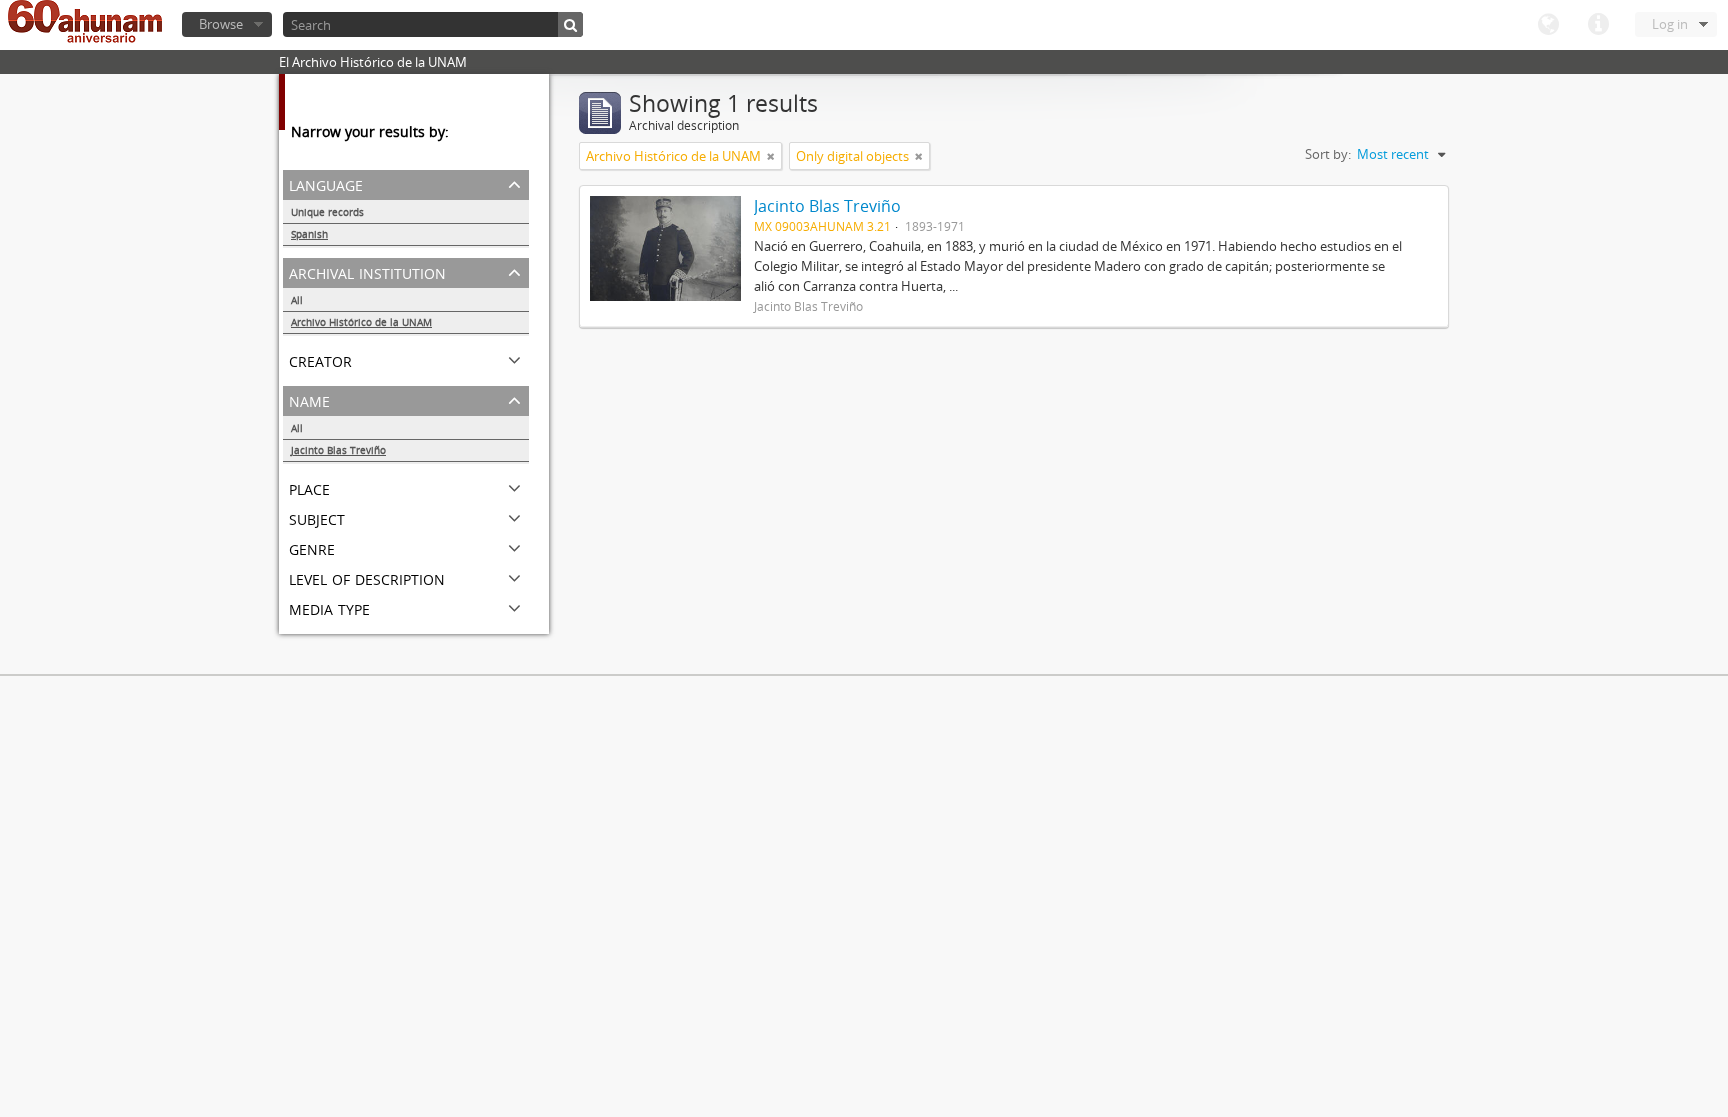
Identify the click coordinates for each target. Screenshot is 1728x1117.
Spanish (309, 234)
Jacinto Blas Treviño (338, 450)
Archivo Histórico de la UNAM (361, 322)
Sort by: (1328, 154)
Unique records (327, 212)
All (297, 300)
